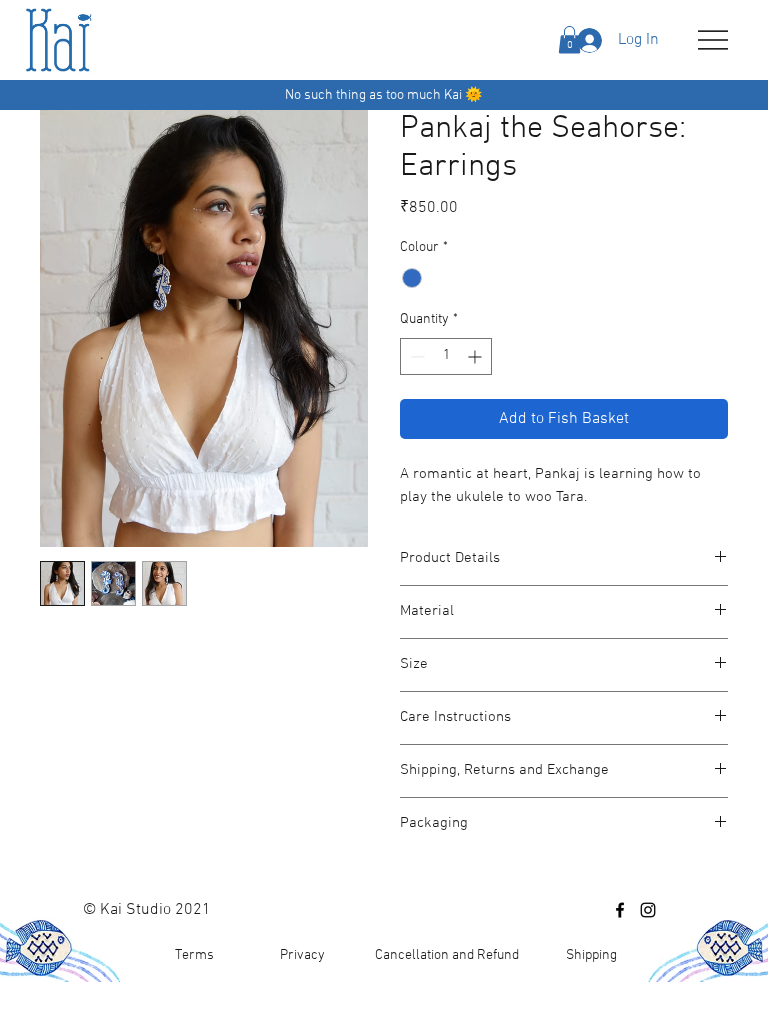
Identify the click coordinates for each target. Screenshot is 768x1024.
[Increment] (476, 356)
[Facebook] (620, 910)
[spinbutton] (446, 356)
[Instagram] (648, 910)
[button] (569, 39)
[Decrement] (415, 356)
